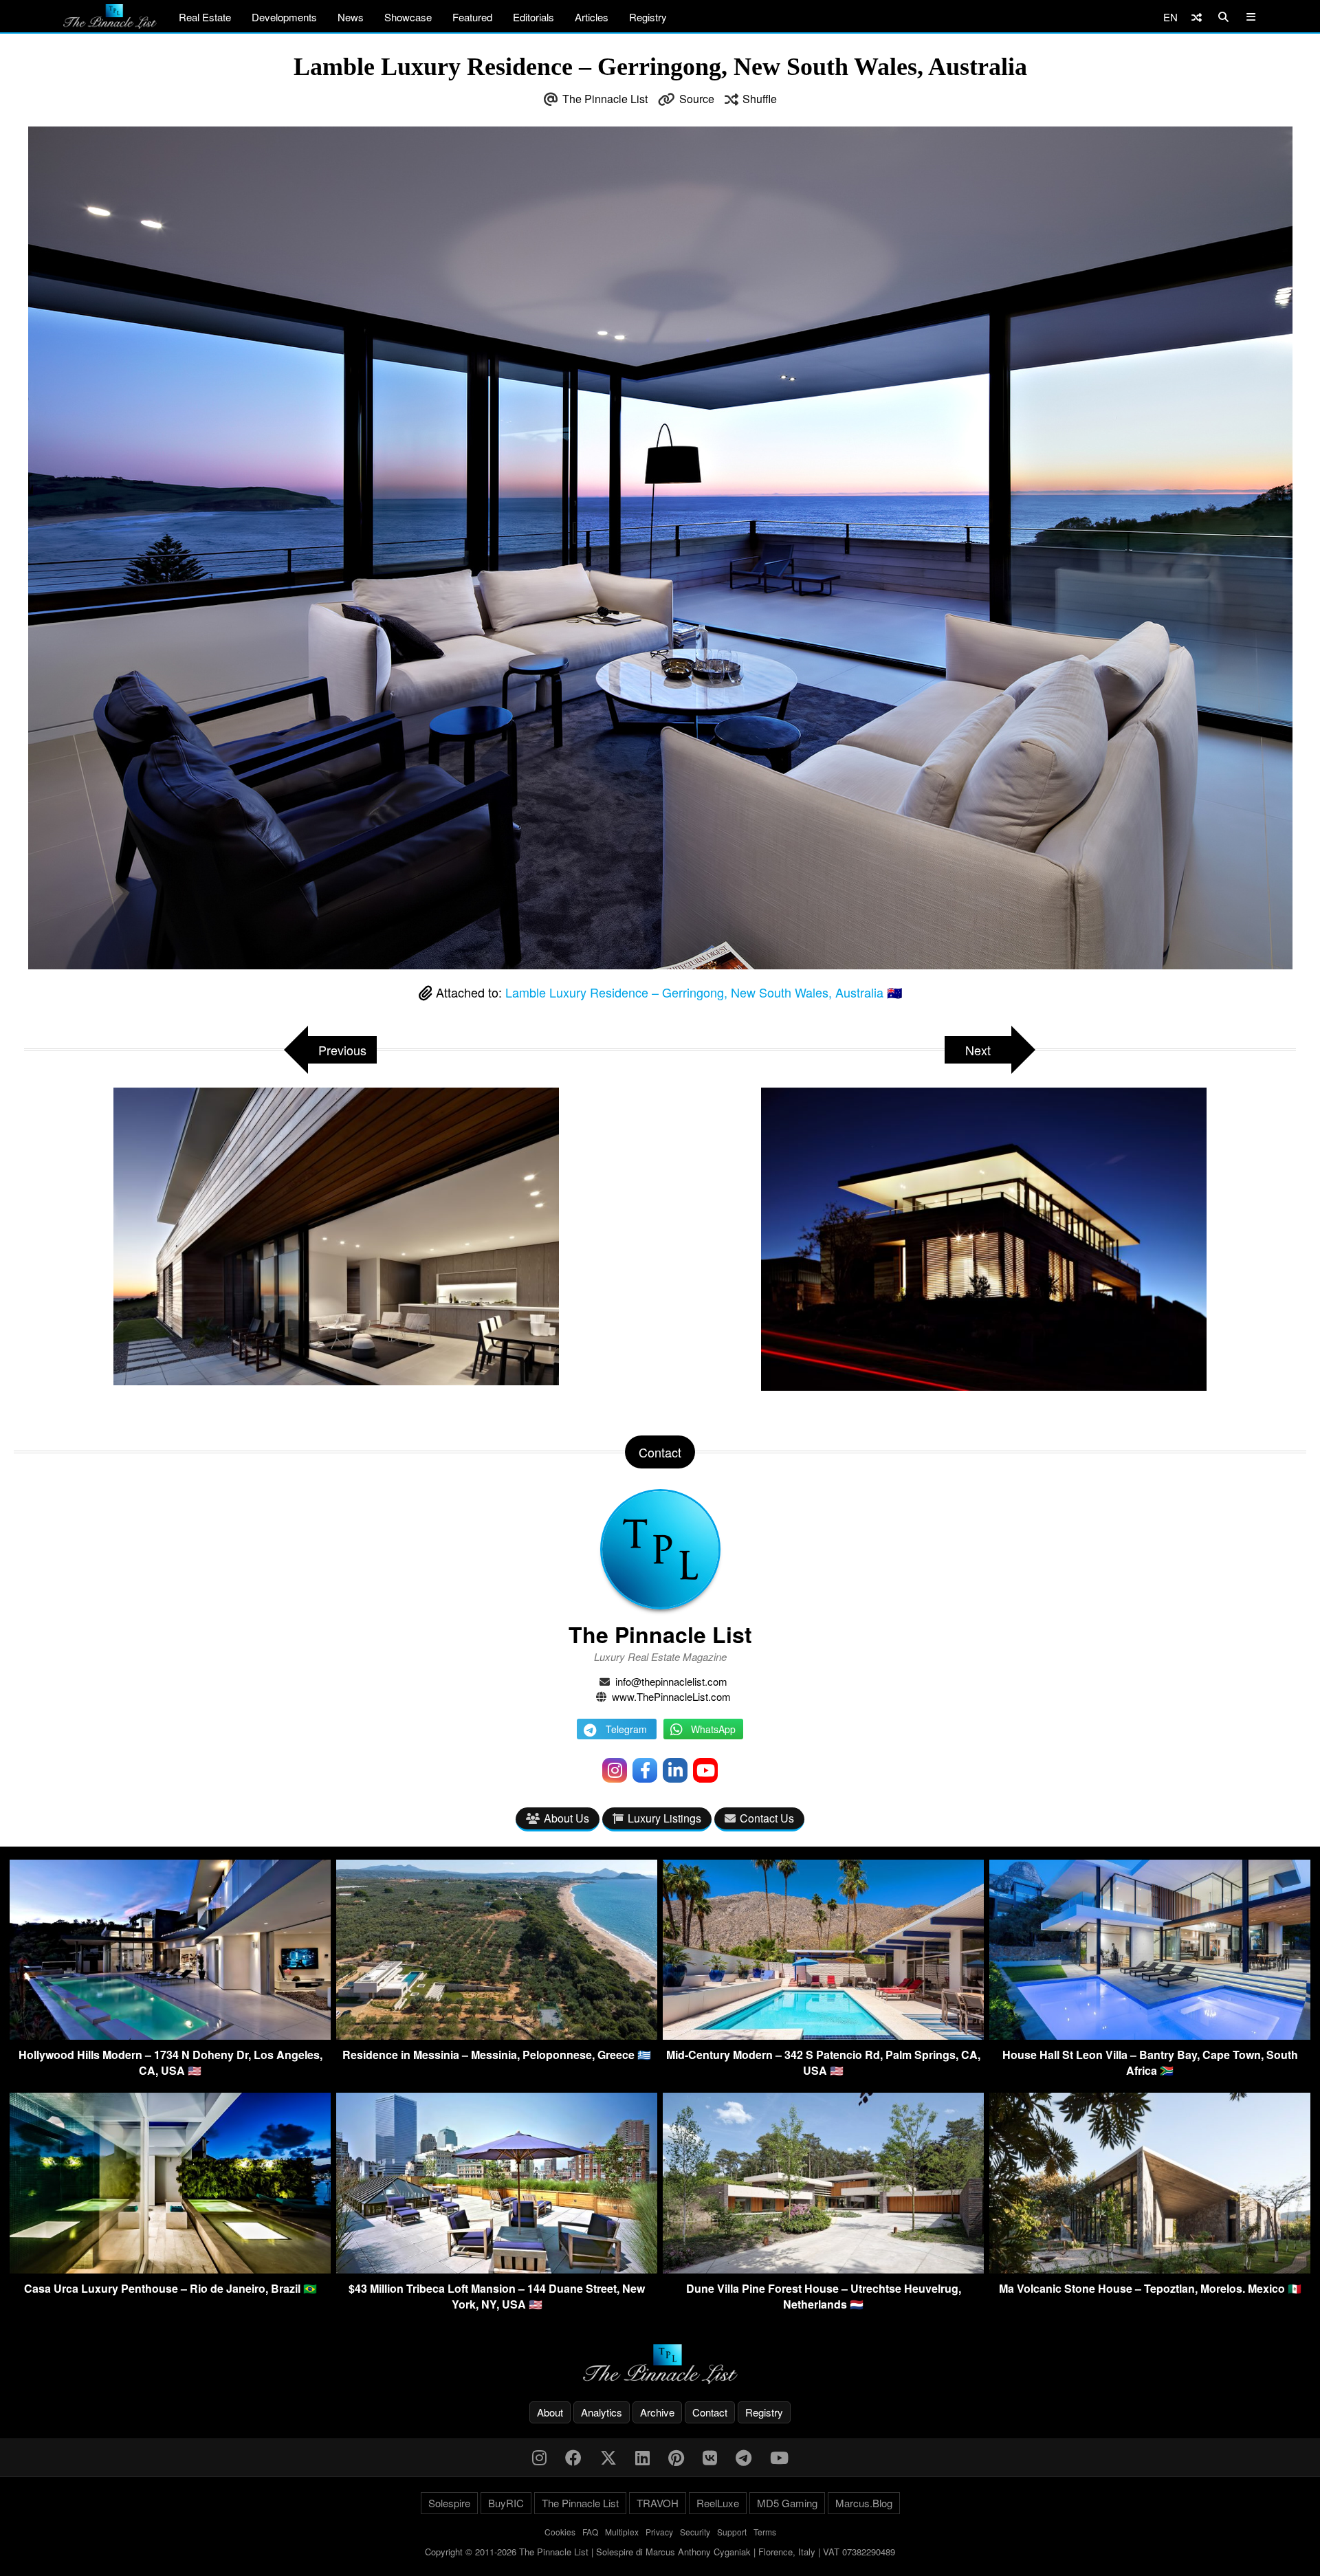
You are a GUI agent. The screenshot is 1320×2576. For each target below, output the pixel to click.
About (550, 2412)
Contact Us (767, 1818)
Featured (472, 17)
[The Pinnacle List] (660, 2365)
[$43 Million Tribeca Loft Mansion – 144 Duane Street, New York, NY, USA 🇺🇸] (497, 2269)
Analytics (602, 2412)
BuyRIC (506, 2503)
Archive (657, 2412)
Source (697, 99)
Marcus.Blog (864, 2503)
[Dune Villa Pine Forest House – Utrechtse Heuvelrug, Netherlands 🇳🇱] (823, 2269)
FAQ (590, 2532)
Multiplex (622, 2532)
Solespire (449, 2503)
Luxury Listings (664, 1818)
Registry (648, 17)
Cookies (560, 2532)
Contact (710, 2412)
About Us (566, 1818)
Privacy (659, 2532)
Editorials (533, 17)
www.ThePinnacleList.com (671, 1696)
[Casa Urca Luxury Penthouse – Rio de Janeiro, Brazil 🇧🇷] (170, 2269)
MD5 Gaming (787, 2503)
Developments (284, 17)
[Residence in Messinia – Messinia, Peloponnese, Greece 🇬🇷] (497, 2035)
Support (732, 2532)
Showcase (408, 17)
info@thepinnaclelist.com (671, 1681)
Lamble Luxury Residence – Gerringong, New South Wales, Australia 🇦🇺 (704, 992)
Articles (592, 17)
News (351, 17)
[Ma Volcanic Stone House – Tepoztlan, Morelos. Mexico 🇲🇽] (1150, 2269)
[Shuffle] (1197, 17)
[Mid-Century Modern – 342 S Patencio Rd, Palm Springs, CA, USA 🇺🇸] (823, 2035)
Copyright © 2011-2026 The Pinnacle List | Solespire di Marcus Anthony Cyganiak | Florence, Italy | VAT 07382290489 (660, 2552)
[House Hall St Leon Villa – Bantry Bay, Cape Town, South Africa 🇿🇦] (1150, 2035)
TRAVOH (658, 2503)
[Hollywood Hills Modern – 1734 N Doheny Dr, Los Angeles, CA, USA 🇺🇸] (170, 2035)
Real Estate (205, 17)
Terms (765, 2532)
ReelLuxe (718, 2503)
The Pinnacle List (605, 99)
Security (695, 2532)
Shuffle (760, 99)
